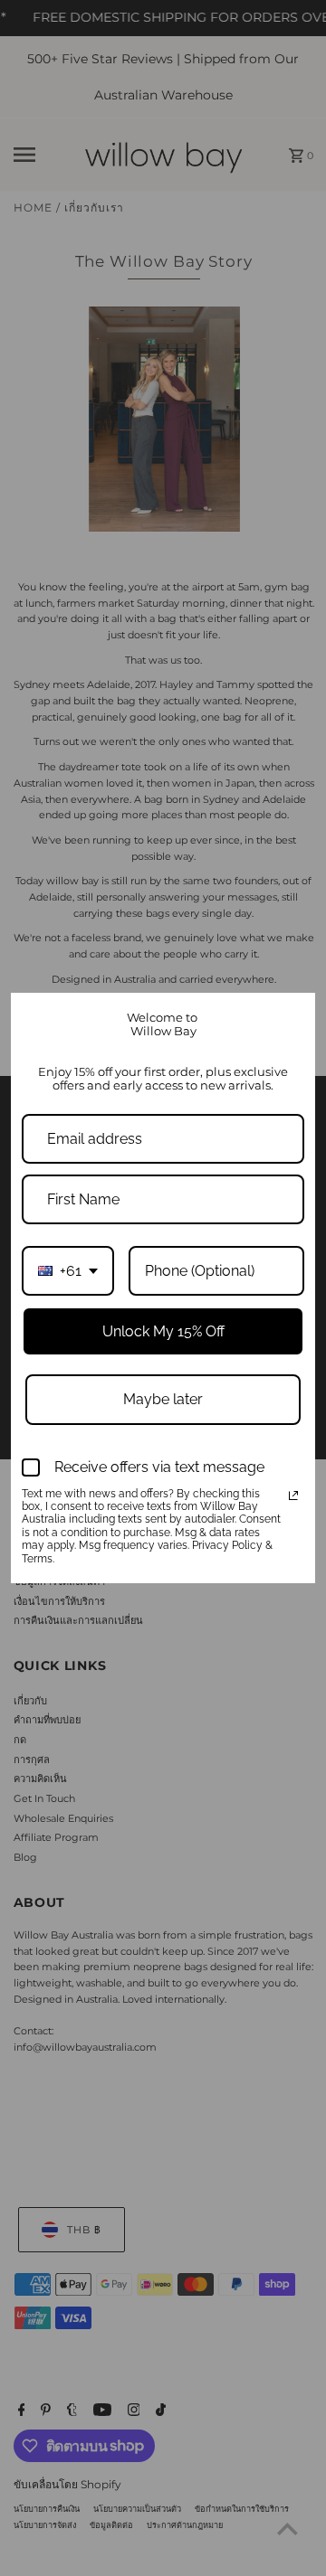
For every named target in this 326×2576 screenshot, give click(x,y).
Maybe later (163, 1399)
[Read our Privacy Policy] (293, 1496)
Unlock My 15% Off (163, 1331)
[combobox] (68, 1271)
